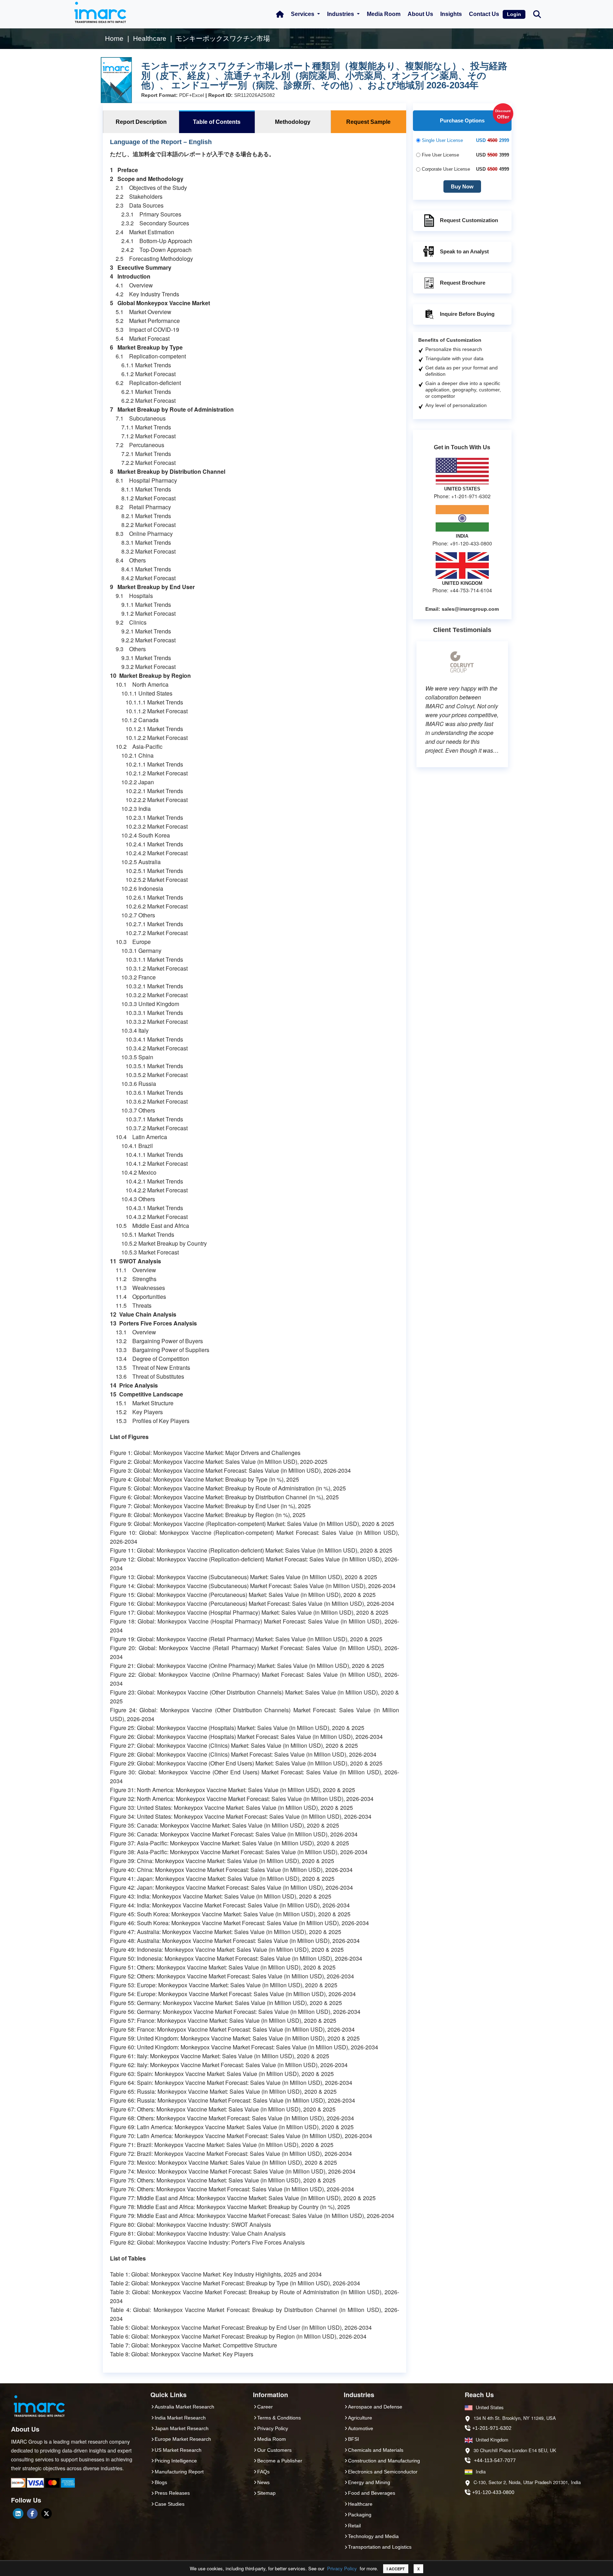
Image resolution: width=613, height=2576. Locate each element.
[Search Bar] (537, 14)
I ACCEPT (396, 2569)
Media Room (384, 14)
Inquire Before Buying (467, 314)
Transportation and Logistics (380, 2547)
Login (514, 14)
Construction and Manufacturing (384, 2461)
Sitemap (266, 2493)
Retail (354, 2526)
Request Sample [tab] (368, 122)
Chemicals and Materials (376, 2450)
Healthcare (360, 2504)
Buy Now (462, 186)
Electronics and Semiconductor (383, 2472)
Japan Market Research (182, 2428)
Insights (451, 14)
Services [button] (303, 14)
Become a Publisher (280, 2461)
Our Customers (274, 2450)
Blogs (161, 2482)
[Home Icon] (280, 14)
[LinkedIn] (18, 2514)
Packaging (360, 2515)
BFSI (354, 2439)
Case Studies (170, 2504)
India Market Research (180, 2418)
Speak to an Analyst (464, 251)
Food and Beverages (372, 2493)
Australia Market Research (184, 2407)
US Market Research (178, 2450)
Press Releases (172, 2493)
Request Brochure (463, 283)
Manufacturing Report (179, 2472)
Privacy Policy (342, 2568)
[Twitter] (46, 2514)
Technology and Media (373, 2536)
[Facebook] (32, 2514)
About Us (420, 14)
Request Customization (469, 220)
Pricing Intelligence (176, 2461)
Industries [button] (341, 14)
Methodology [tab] (293, 122)
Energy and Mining (369, 2482)
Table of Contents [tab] (217, 122)
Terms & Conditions (279, 2418)
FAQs (263, 2472)
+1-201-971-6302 (492, 2428)
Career (265, 2407)
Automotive (361, 2428)
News (263, 2482)
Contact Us (484, 14)
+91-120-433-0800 (493, 2492)
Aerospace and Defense (375, 2407)
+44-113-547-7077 (495, 2460)
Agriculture (360, 2418)
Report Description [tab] (141, 122)
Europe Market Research (183, 2439)
